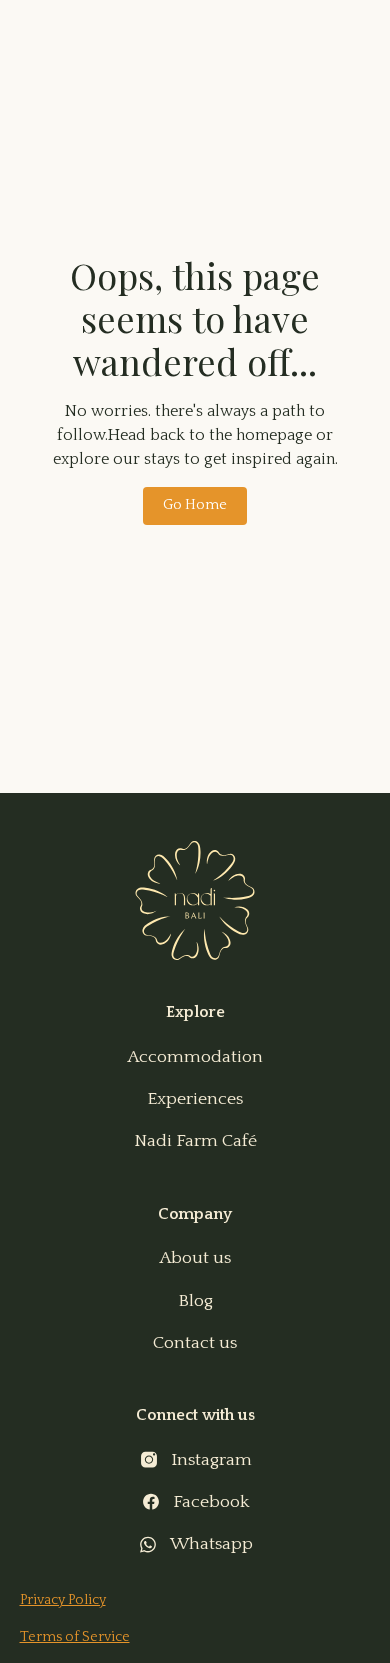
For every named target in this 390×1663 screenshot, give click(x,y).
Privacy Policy (63, 1600)
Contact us (195, 1343)
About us (195, 1258)
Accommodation (195, 1057)
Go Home (195, 505)
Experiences (195, 1099)
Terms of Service (75, 1637)
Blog (195, 1301)
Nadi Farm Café (195, 1141)
